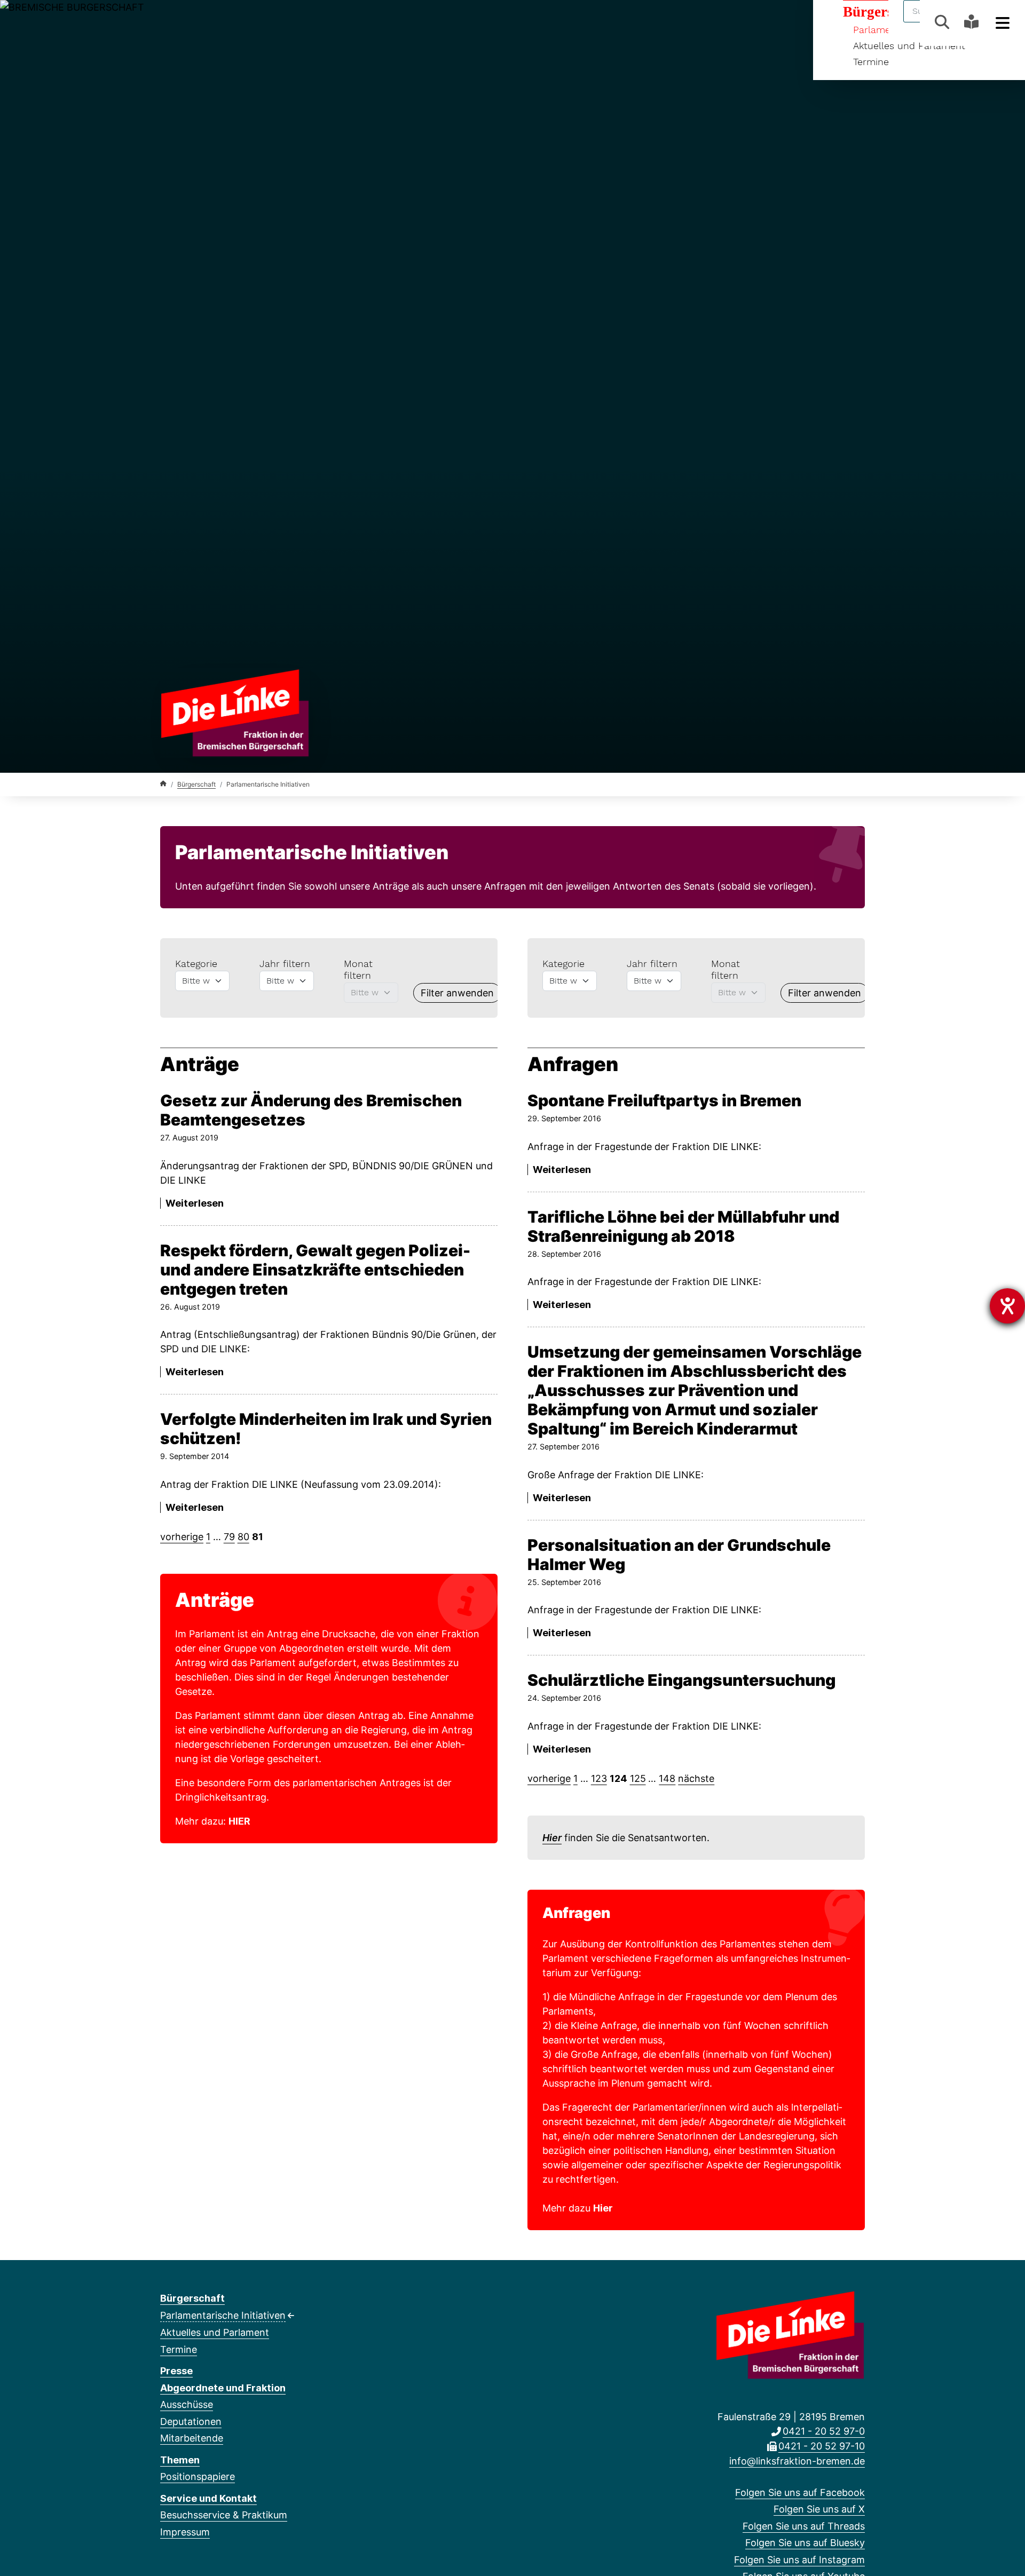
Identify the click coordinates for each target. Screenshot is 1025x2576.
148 (667, 1778)
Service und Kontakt (208, 2498)
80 (243, 1537)
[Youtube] (253, 22)
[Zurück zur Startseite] (235, 712)
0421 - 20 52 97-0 (824, 2431)
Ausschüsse (187, 2404)
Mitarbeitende (192, 2438)
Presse (176, 2371)
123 (599, 1778)
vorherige (182, 1537)
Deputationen (191, 2422)
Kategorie (196, 964)
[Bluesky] (219, 22)
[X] (183, 22)
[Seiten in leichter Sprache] (971, 23)
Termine (871, 62)
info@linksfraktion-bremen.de (797, 2461)
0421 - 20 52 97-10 (822, 2446)
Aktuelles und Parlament (215, 2332)
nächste (696, 1778)
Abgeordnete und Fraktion (223, 2388)
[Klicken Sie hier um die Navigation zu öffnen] (1003, 22)
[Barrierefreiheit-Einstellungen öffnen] (1007, 1306)
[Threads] (201, 22)
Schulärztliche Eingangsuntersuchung (681, 1680)
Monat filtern (358, 969)
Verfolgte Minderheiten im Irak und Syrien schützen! (326, 1429)
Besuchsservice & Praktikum (224, 2515)
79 (229, 1537)
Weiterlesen (195, 1203)
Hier (552, 1838)
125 (638, 1778)
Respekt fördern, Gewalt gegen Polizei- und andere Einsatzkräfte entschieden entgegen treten (315, 1270)
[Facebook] (166, 22)
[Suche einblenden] (942, 22)
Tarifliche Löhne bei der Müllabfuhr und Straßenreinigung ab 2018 (683, 1226)
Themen (180, 2460)
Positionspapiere (198, 2476)
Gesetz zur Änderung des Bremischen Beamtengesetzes (311, 1110)
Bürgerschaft (196, 784)
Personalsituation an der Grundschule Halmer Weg (679, 1555)
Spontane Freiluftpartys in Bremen (664, 1100)
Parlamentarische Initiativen (223, 2315)
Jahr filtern (285, 964)
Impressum (185, 2532)
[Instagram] (236, 22)
